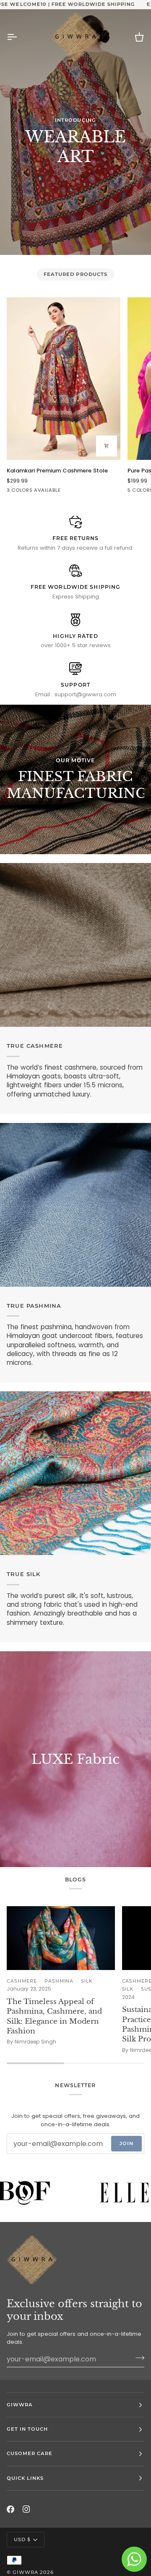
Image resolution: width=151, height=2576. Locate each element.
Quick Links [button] (25, 2478)
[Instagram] (26, 2509)
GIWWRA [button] (20, 2405)
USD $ (22, 2539)
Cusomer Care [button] (30, 2453)
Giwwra (25, 2572)
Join (126, 2143)
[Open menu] (19, 37)
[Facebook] (10, 2509)
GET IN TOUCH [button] (27, 2429)
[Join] (137, 2358)
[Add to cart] (107, 446)
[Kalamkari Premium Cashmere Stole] (64, 379)
